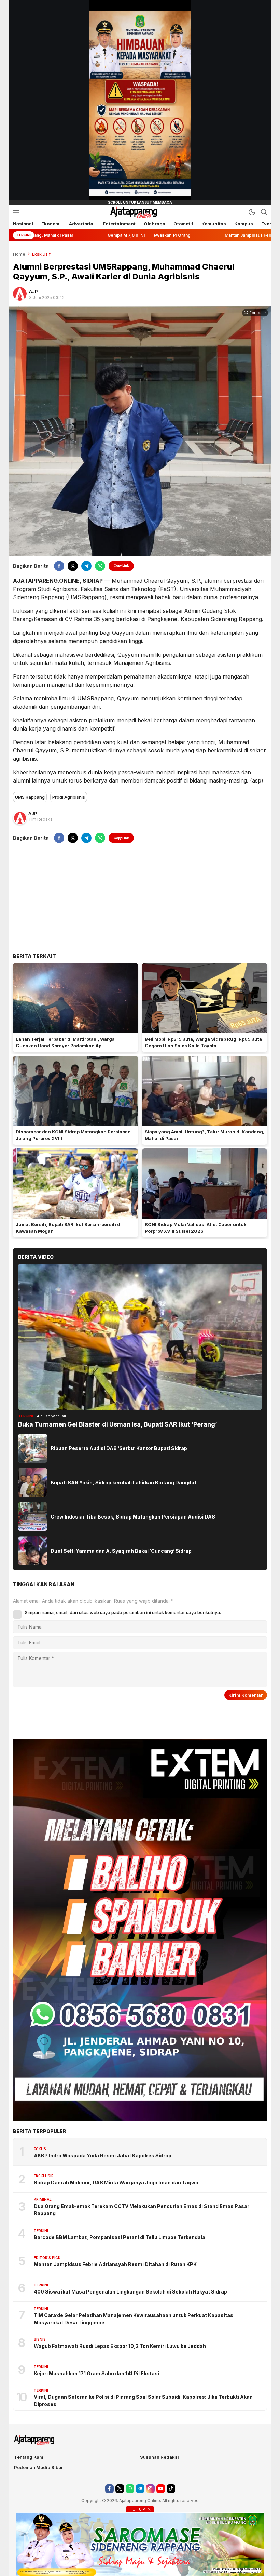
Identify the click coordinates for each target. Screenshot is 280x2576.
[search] (264, 212)
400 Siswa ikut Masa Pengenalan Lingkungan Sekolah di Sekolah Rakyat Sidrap (130, 2292)
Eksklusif (41, 254)
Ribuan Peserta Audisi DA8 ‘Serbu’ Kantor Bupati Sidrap (119, 1448)
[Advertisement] (140, 898)
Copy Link (121, 566)
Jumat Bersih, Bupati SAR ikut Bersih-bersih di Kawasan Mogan (69, 1228)
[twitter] (73, 566)
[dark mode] (252, 212)
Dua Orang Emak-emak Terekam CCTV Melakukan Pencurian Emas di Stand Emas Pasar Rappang (142, 2210)
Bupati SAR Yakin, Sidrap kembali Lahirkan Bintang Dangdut (123, 1482)
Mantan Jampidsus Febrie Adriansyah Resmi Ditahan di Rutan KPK (115, 2264)
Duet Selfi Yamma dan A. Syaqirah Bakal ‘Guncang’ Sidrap (121, 1551)
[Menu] (16, 212)
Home (19, 254)
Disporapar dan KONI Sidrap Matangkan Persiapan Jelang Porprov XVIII (73, 1135)
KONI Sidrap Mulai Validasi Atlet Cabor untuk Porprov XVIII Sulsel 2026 (196, 1228)
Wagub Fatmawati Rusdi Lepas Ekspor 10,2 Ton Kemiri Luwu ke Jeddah (120, 2346)
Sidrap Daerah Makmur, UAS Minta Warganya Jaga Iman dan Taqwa (116, 2183)
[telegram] (86, 566)
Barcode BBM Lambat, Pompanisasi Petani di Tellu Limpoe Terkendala (120, 2237)
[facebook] (59, 566)
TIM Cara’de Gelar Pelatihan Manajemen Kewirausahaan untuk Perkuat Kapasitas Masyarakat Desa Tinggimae (134, 2319)
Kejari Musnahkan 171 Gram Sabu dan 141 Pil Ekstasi (96, 2373)
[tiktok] (171, 2489)
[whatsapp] (100, 566)
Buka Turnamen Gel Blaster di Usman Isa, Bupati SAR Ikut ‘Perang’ (118, 1424)
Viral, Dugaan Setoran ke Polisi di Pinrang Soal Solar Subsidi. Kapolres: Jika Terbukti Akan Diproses (143, 2401)
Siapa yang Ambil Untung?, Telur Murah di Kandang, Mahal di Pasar (205, 1135)
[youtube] (161, 2489)
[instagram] (150, 2489)
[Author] (20, 294)
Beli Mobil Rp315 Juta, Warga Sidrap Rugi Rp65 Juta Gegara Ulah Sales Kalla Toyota (203, 1042)
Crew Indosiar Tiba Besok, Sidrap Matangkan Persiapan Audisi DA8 (133, 1517)
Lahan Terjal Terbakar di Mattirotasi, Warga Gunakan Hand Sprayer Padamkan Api (65, 1042)
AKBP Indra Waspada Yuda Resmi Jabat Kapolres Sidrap (103, 2156)
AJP (33, 291)
